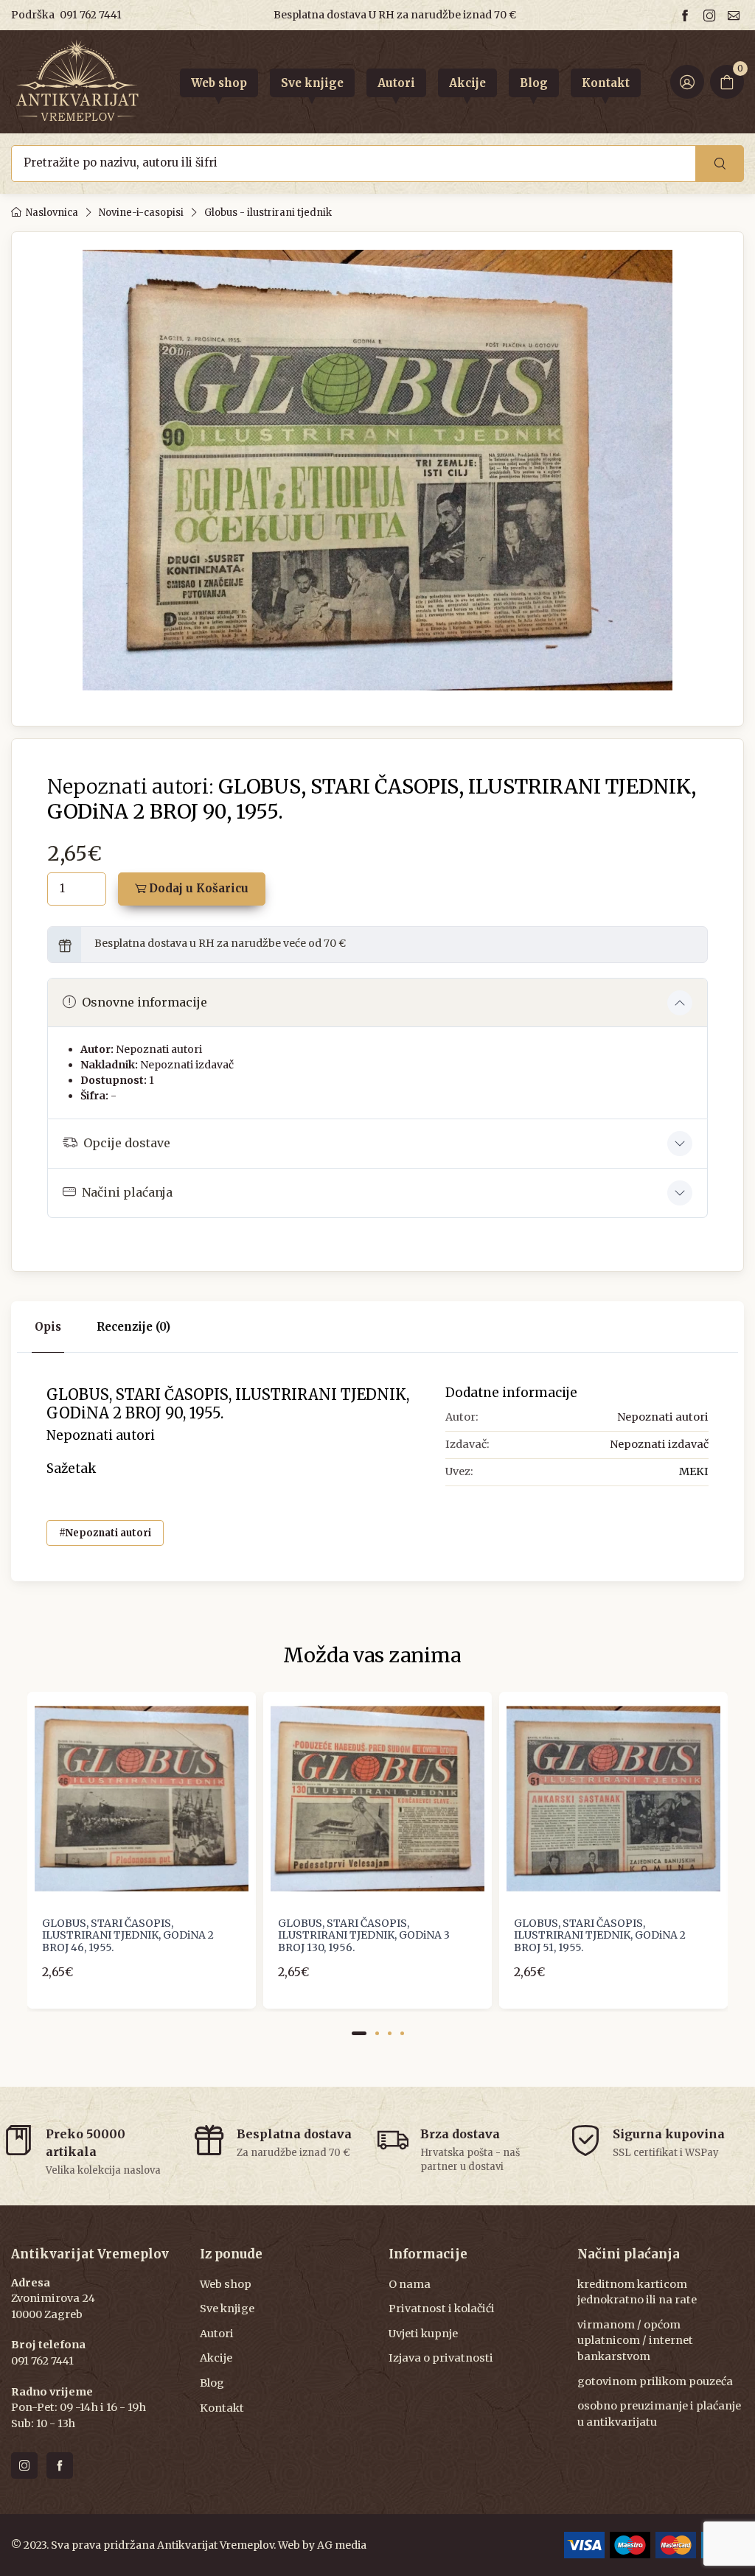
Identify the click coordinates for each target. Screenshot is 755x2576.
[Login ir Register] (687, 82)
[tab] (133, 1327)
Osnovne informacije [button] (145, 1002)
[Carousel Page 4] (402, 2033)
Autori (217, 2334)
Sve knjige (227, 2309)
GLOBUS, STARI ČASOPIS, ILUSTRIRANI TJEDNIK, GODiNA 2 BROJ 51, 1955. (600, 1936)
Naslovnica (52, 213)
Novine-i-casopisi (141, 213)
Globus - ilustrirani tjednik (268, 213)
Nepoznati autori (159, 1049)
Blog (212, 2383)
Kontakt (222, 2408)
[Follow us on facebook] (687, 15)
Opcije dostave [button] (127, 1143)
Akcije (216, 2358)
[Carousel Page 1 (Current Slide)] (359, 2033)
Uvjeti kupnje (423, 2334)
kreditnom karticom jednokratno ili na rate (637, 2292)
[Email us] (736, 15)
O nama (410, 2284)
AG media (342, 2545)
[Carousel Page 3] (390, 2033)
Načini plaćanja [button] (127, 1192)
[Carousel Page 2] (377, 2033)
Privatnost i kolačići (442, 2309)
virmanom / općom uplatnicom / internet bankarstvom (635, 2341)
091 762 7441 (91, 15)
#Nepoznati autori (105, 1533)
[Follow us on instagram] (711, 15)
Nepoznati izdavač (187, 1065)
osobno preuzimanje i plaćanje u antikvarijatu (659, 2414)
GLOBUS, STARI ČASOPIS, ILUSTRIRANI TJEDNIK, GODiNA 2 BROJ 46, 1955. (128, 1936)
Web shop (226, 2284)
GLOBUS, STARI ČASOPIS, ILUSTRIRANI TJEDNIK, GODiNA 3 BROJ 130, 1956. (364, 1936)
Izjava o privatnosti (441, 2358)
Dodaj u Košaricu (197, 888)
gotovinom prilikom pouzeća (655, 2381)
